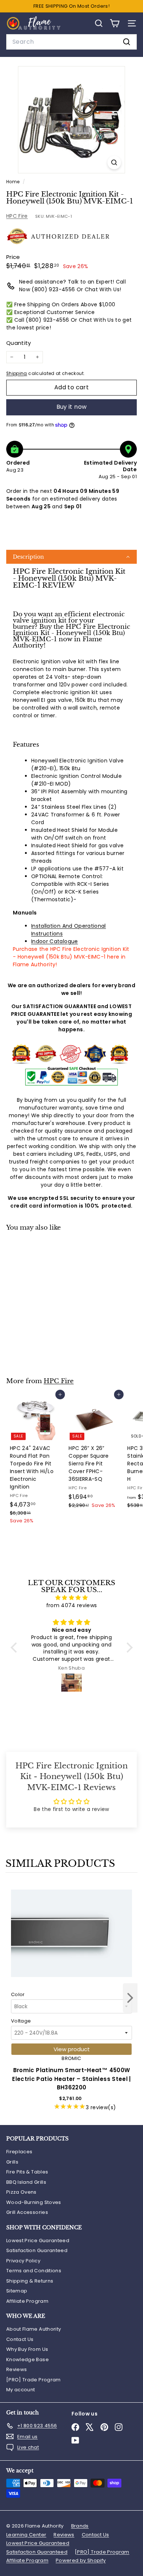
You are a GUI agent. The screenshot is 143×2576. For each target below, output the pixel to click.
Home (14, 182)
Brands (80, 2526)
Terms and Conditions (34, 2271)
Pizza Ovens (21, 2192)
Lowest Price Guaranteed (38, 2241)
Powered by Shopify (81, 2560)
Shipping (17, 374)
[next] (130, 1999)
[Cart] (115, 23)
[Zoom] (114, 163)
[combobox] (71, 42)
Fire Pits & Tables (27, 2172)
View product (72, 2049)
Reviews (16, 2369)
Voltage (21, 2021)
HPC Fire (17, 216)
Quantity (19, 343)
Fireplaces (19, 2152)
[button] (71, 557)
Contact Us (20, 2339)
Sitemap (17, 2291)
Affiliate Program (27, 2301)
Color (18, 1994)
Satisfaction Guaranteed (37, 2250)
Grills (12, 2162)
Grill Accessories (27, 2212)
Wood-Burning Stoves (34, 2202)
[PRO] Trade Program (34, 2380)
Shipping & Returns (30, 2281)
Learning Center (26, 2535)
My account (21, 2390)
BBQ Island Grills (26, 2182)
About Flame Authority (34, 2329)
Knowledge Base (27, 2359)
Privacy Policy (23, 2261)
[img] (72, 1598)
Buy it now (72, 407)
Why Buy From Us (27, 2349)
